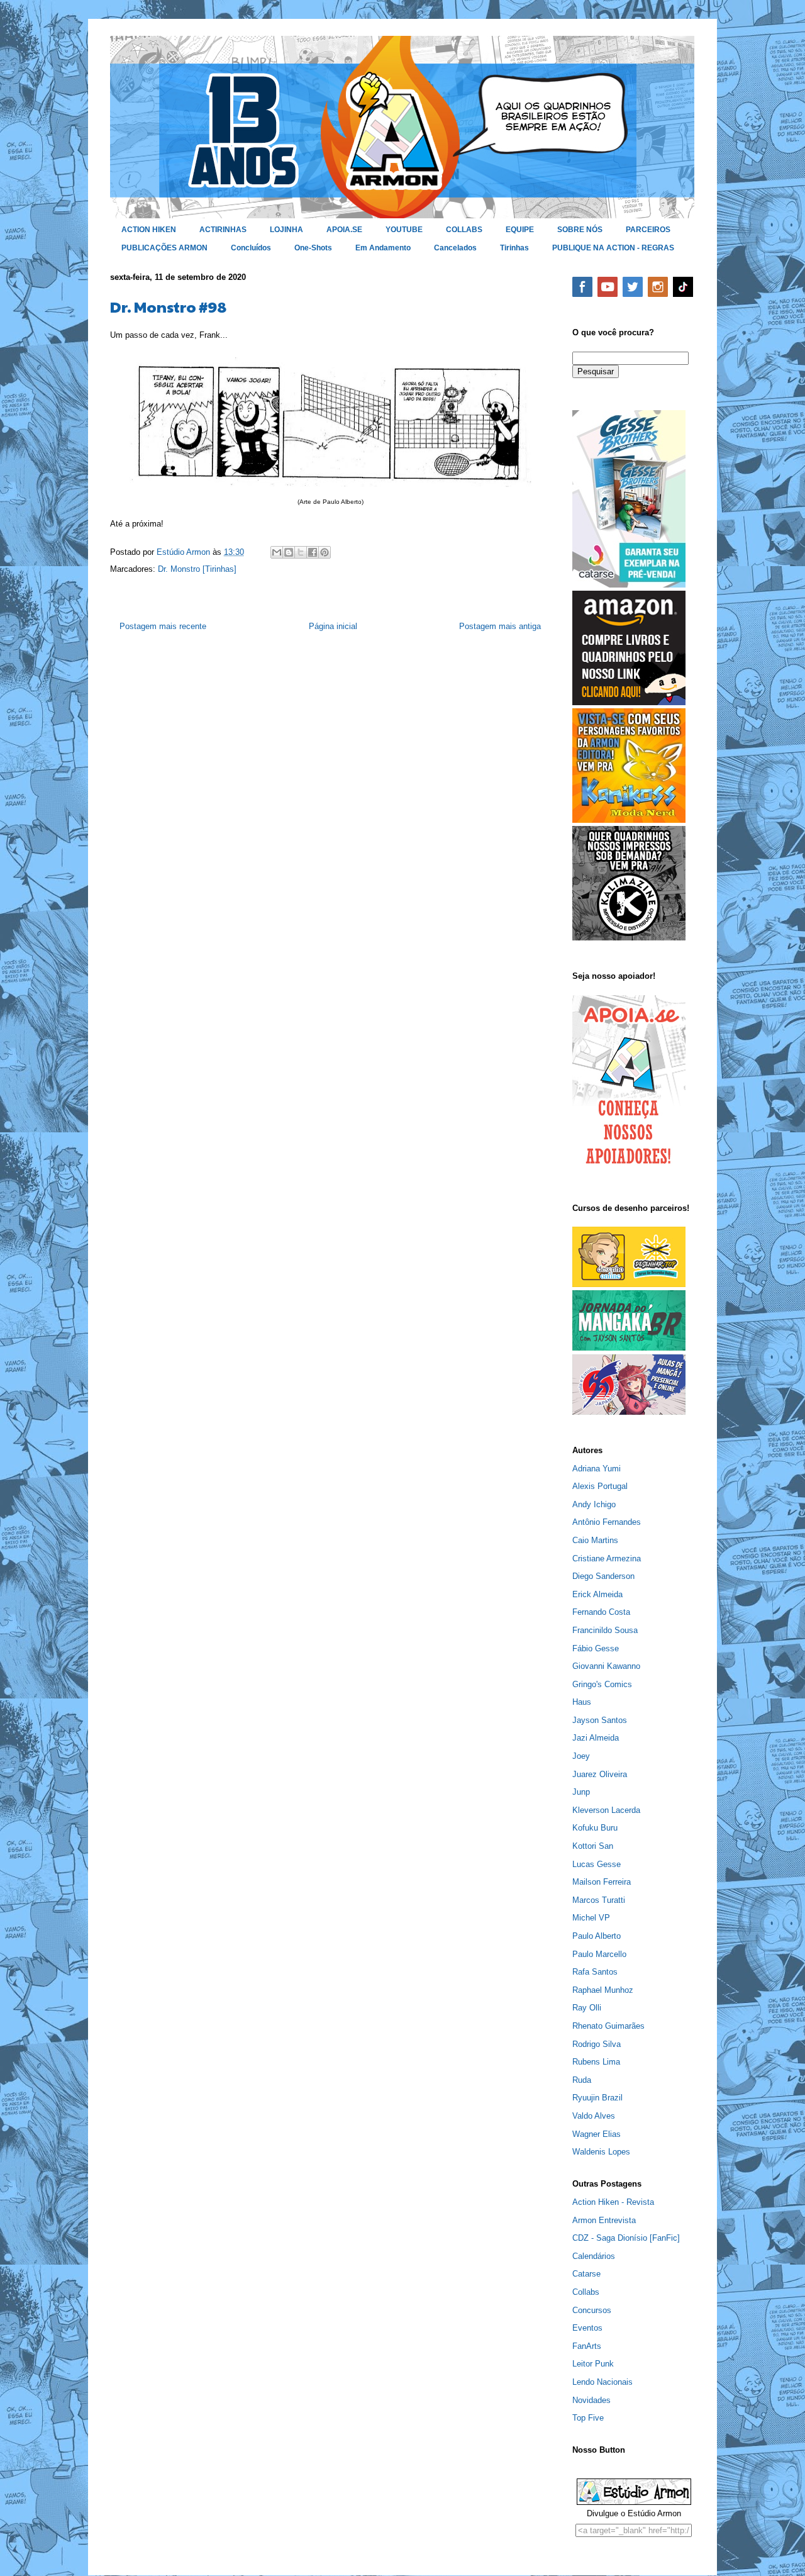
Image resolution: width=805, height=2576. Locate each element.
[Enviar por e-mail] (277, 552)
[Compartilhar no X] (301, 552)
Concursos (592, 2310)
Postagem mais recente (163, 626)
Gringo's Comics (602, 1684)
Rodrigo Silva (597, 2044)
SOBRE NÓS (580, 230)
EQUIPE (520, 230)
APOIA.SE (344, 230)
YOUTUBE (404, 230)
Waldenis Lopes (601, 2152)
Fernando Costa (601, 1612)
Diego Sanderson (603, 1576)
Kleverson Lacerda (606, 1810)
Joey (581, 1756)
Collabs (586, 2292)
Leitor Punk (593, 2364)
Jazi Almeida (596, 1738)
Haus (582, 1702)
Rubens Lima (596, 2062)
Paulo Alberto (597, 1936)
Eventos (587, 2328)
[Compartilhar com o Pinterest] (325, 552)
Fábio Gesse (596, 1648)
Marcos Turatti (599, 1900)
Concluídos (251, 248)
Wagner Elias (597, 2134)
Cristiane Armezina (607, 1558)
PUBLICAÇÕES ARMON (164, 248)
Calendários (594, 2256)
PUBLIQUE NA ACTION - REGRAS (613, 248)
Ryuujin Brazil (597, 2098)
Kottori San (593, 1846)
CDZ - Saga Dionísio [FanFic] (626, 2238)
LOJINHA (286, 230)
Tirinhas (514, 248)
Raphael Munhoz (603, 1990)
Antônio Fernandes (607, 1522)
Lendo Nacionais (602, 2382)
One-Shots (313, 248)
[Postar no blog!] (289, 552)
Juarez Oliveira (600, 1774)
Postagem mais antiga (500, 626)
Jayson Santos (600, 1720)
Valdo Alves (594, 2116)
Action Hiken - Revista (613, 2202)
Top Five (588, 2418)
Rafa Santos (595, 1972)
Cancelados (455, 248)
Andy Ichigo (594, 1504)
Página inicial (333, 626)
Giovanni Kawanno (606, 1666)
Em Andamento (383, 248)
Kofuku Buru (595, 1828)
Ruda (582, 2080)
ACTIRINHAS (223, 230)
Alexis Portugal (600, 1486)
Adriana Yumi (597, 1469)
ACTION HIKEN (149, 230)
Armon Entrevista (604, 2220)
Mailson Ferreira (602, 1882)
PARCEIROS (648, 230)
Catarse (586, 2274)
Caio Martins (595, 1540)
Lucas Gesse (597, 1864)
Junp (581, 1792)
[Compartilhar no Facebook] (313, 552)
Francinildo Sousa (605, 1630)
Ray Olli (587, 2008)
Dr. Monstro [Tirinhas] (197, 569)
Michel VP (591, 1918)
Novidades (591, 2400)
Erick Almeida (597, 1594)
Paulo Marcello (599, 1954)
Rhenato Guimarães (608, 2026)
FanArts (587, 2346)
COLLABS (464, 230)
